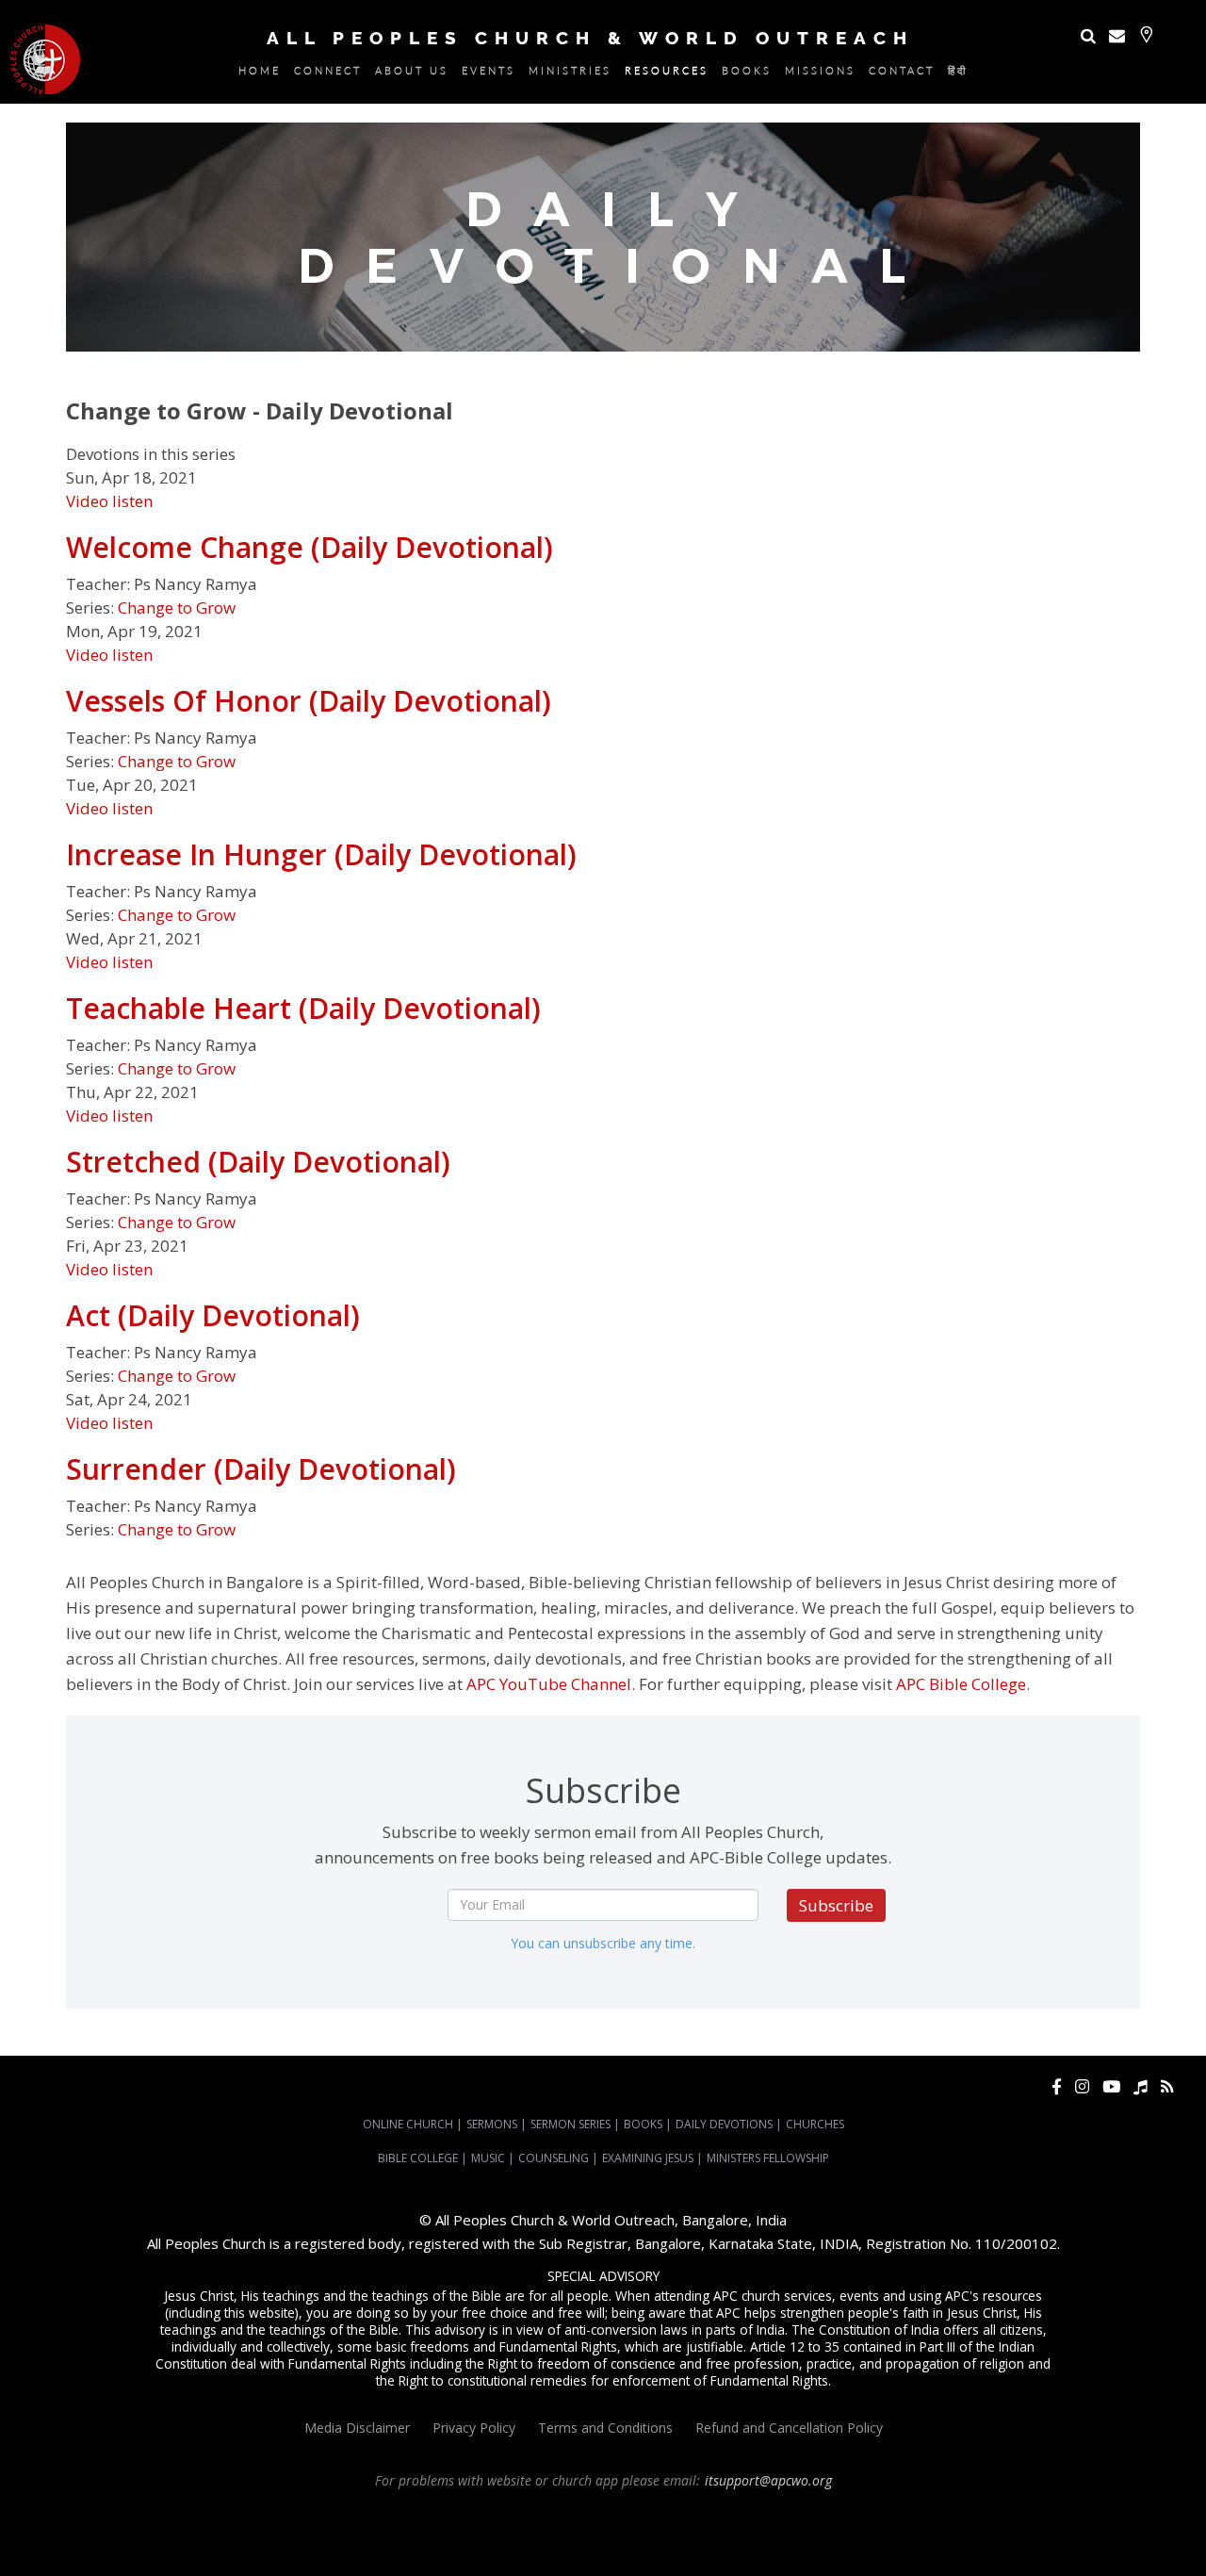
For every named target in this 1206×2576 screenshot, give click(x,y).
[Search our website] (1088, 35)
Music (488, 2158)
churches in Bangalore (436, 2532)
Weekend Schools (665, 2549)
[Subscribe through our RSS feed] (1167, 2086)
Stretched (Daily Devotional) (258, 1162)
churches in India (564, 2532)
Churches (815, 2124)
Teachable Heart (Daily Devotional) (303, 1008)
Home (260, 74)
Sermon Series (570, 2124)
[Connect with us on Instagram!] (1082, 2086)
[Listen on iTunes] (1141, 2086)
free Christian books (1082, 2532)
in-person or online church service (345, 2515)
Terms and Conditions (605, 2428)
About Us (412, 74)
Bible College (418, 2158)
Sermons (492, 2124)
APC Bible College (961, 1684)
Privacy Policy (474, 2428)
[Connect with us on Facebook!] (1057, 2086)
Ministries (570, 74)
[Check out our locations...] (1146, 34)
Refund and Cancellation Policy (789, 2428)
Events (489, 74)
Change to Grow (177, 607)
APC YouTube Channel (549, 1684)
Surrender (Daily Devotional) (261, 1469)
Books (747, 74)
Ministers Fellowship (768, 2158)
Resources (667, 74)
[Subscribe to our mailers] (1117, 35)
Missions (820, 74)
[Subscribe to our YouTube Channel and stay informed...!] (1111, 2086)
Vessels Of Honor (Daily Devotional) (309, 701)
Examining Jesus (648, 2158)
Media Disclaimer (357, 2428)
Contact (902, 74)
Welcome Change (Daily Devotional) (310, 547)
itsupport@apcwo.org (768, 2480)
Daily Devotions (724, 2124)
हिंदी (958, 74)
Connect (328, 74)
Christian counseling (770, 2549)
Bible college (374, 2549)
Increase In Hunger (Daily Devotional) (321, 854)
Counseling (554, 2158)
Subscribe (836, 1905)
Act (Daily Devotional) (213, 1315)
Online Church (408, 2124)
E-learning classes (566, 2549)
